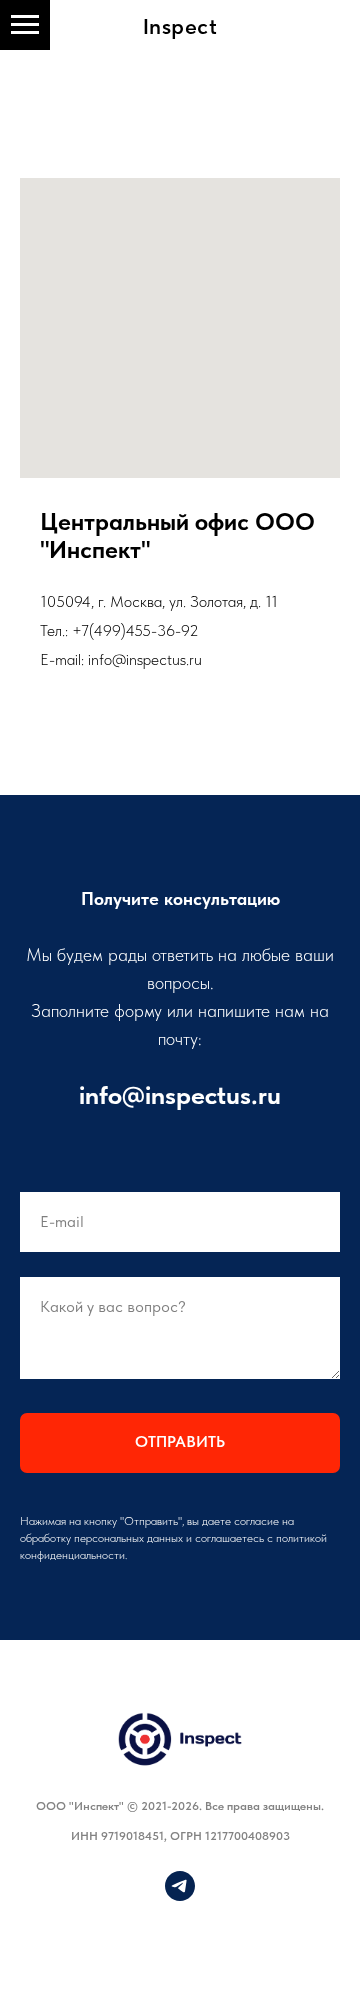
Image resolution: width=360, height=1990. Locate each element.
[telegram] (180, 1895)
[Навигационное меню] (25, 25)
